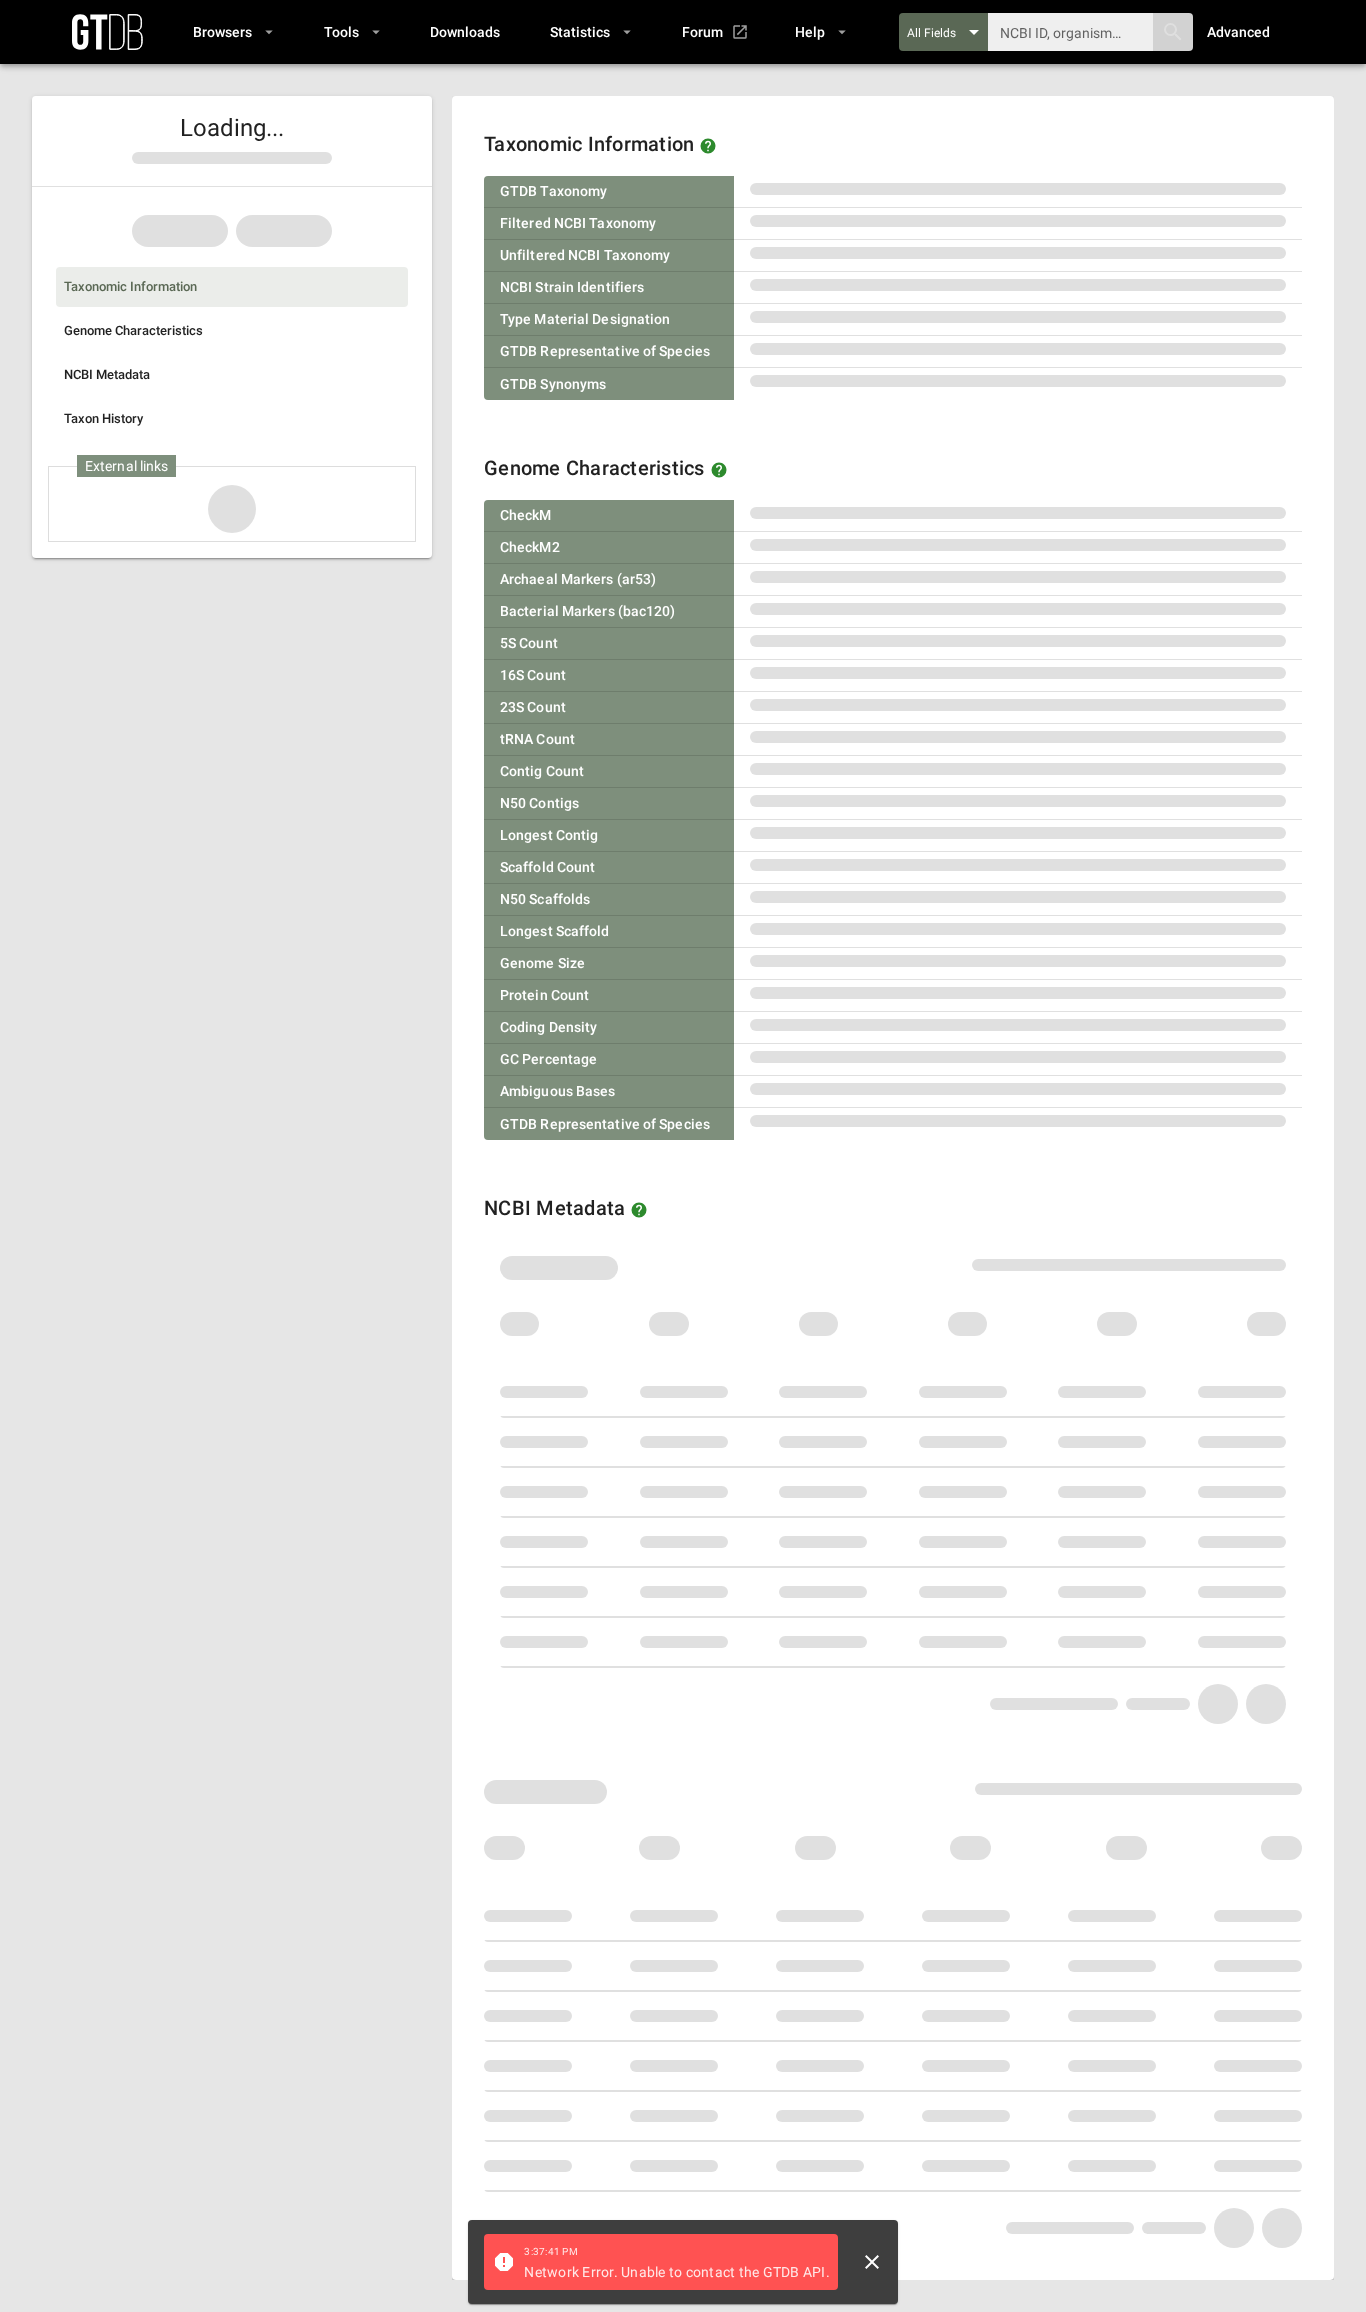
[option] (232, 287)
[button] (232, 32)
